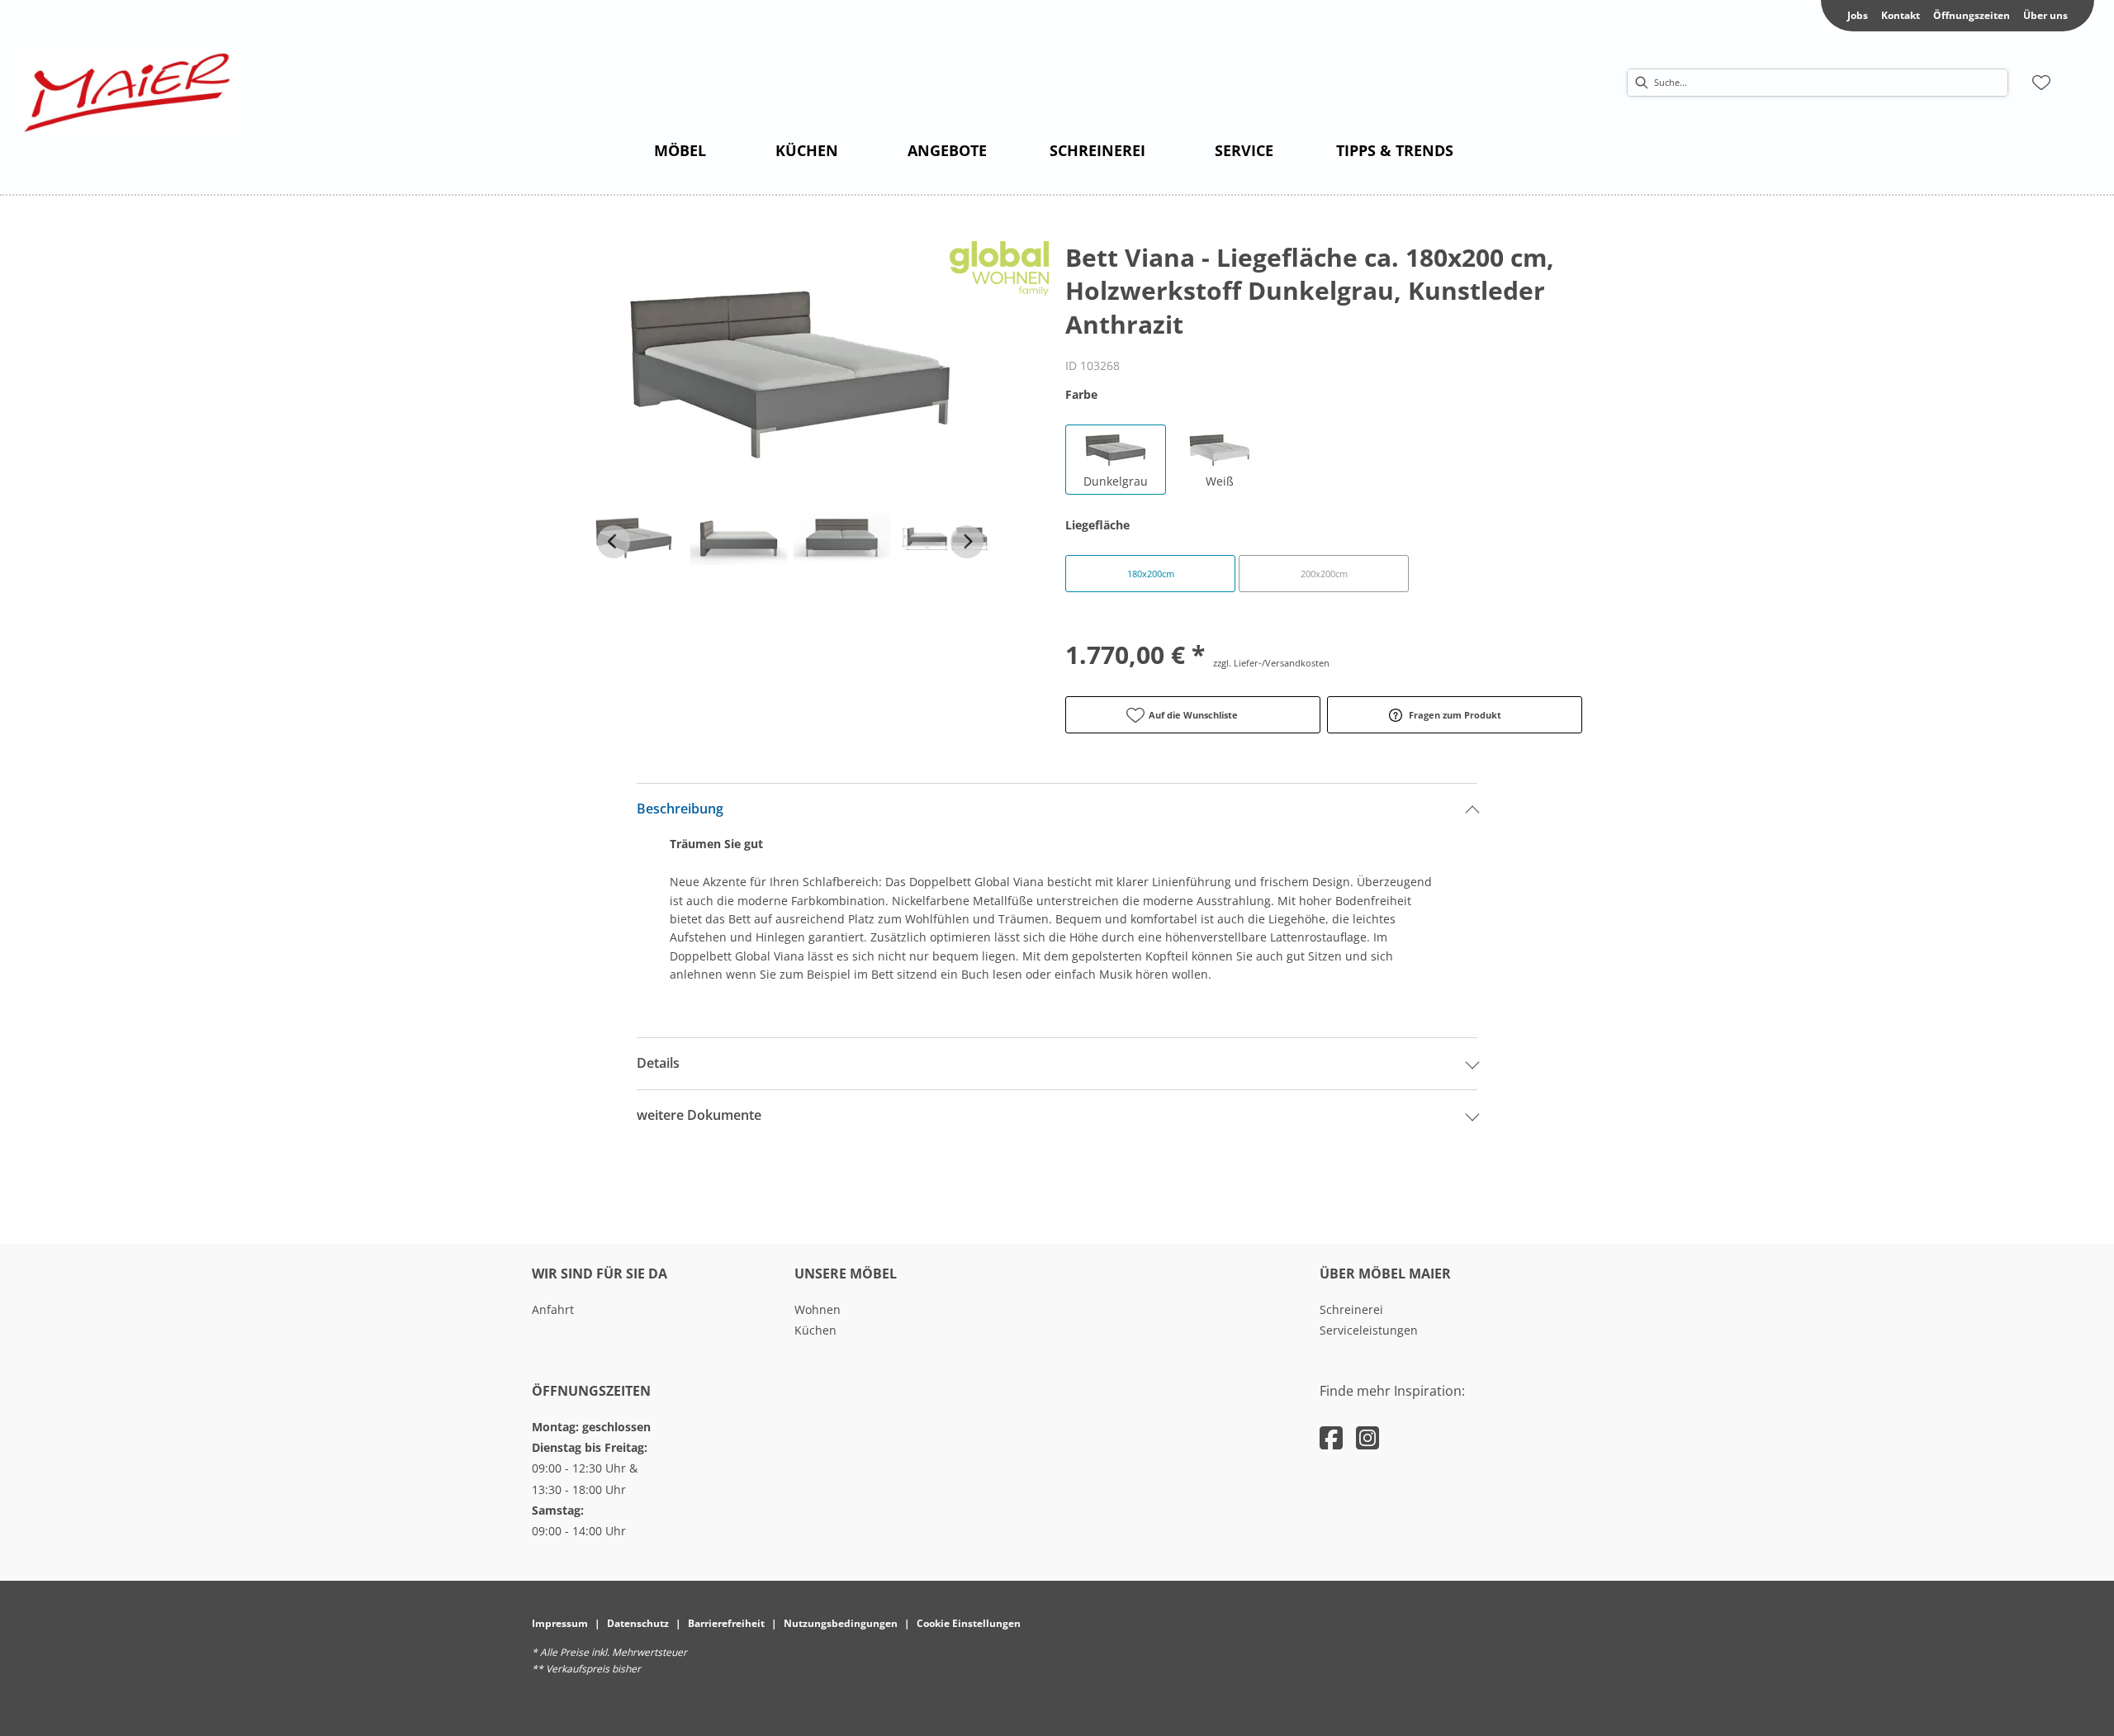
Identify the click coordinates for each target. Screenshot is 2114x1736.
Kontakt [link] (1901, 15)
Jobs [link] (1858, 15)
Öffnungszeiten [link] (1972, 15)
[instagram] (1367, 1437)
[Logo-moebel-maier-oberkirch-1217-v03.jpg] (128, 93)
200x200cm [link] (1324, 574)
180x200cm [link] (1151, 574)
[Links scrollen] (614, 542)
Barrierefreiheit (726, 1623)
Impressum (560, 1623)
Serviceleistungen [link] (1369, 1330)
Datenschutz (638, 1623)
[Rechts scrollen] (967, 542)
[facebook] (1331, 1437)
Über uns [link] (2045, 15)
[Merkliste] (2041, 83)
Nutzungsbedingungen (841, 1623)
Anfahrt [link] (553, 1309)
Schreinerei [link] (1351, 1309)
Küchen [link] (815, 1330)
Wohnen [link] (818, 1309)
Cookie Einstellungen (969, 1623)
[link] (680, 150)
